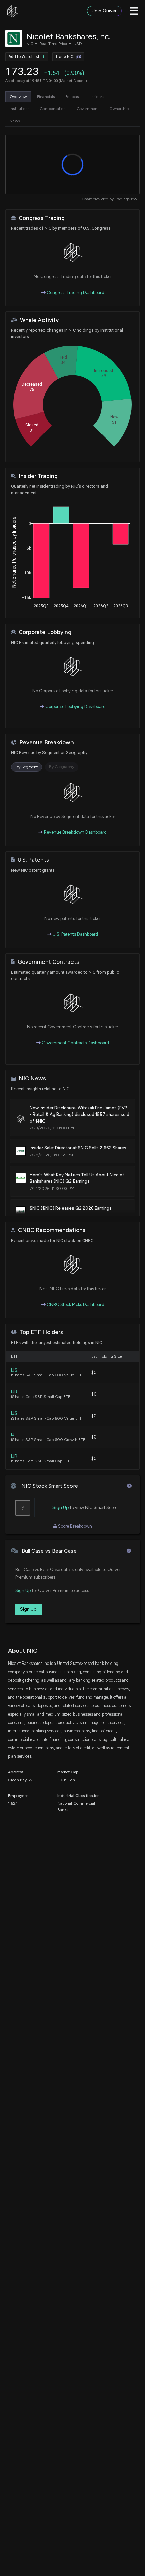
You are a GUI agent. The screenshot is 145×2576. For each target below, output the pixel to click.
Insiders (97, 97)
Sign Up (61, 1508)
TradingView (126, 199)
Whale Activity (39, 320)
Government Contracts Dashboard (75, 1043)
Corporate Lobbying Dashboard (75, 707)
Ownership (119, 109)
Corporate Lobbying (45, 632)
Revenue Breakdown (47, 742)
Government (88, 109)
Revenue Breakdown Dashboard (75, 832)
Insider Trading (38, 476)
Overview (18, 97)
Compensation (53, 109)
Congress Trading (42, 218)
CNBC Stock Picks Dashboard (75, 1305)
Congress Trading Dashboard (75, 292)
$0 (94, 1372)
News (15, 121)
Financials (46, 97)
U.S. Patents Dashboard (75, 934)
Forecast (73, 97)
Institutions (20, 109)
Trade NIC (64, 57)
